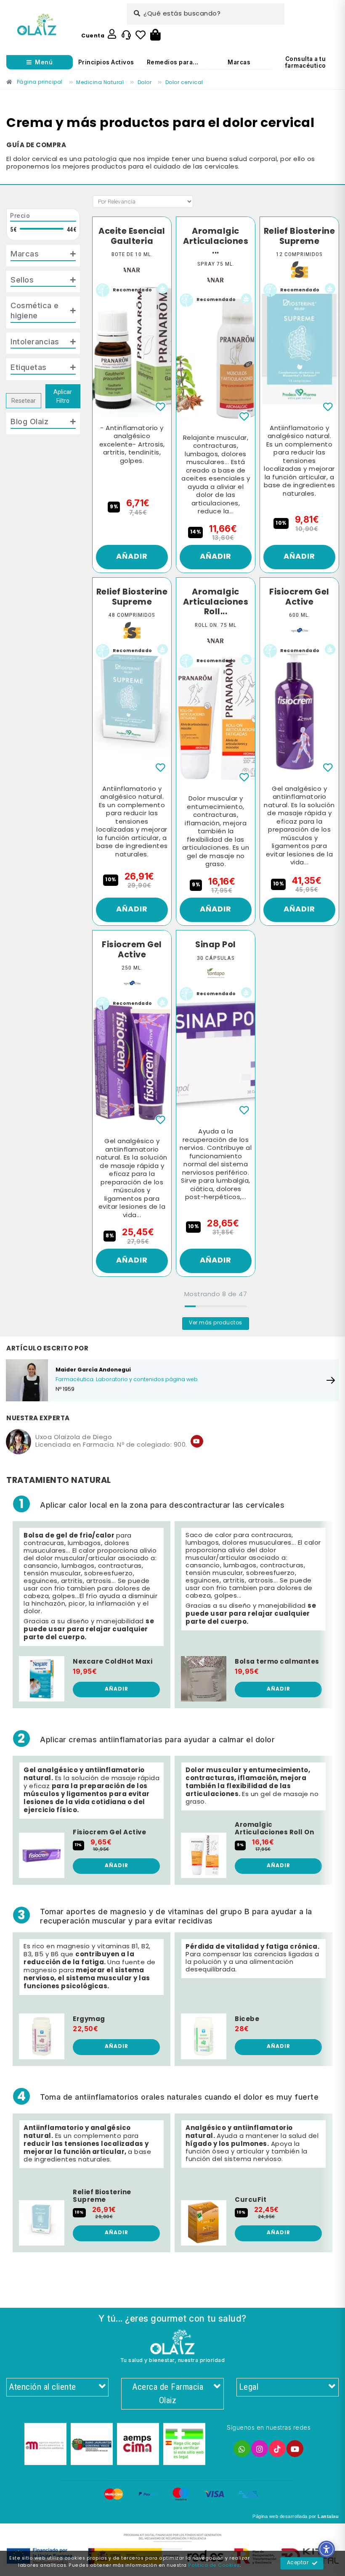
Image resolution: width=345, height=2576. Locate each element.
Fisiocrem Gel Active (299, 597)
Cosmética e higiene (35, 310)
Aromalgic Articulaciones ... (216, 242)
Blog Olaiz (29, 421)
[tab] (43, 256)
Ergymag (89, 2019)
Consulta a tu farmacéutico (306, 62)
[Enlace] (37, 25)
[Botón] (155, 35)
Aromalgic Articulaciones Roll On (274, 1829)
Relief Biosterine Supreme (300, 236)
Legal (249, 2387)
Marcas (239, 62)
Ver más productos (216, 1323)
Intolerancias (35, 341)
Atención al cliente (42, 2387)
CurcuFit (251, 2200)
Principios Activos (106, 62)
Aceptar (298, 2563)
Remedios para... (173, 62)
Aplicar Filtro (63, 396)
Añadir (132, 557)
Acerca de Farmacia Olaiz (168, 2394)
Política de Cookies (214, 2565)
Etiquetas (29, 367)
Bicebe (247, 2019)
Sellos (22, 280)
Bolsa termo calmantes (277, 1662)
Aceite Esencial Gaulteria (132, 236)
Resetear (24, 401)
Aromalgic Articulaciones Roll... (216, 602)
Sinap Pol (216, 945)
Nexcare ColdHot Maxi (113, 1662)
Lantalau (328, 2516)
